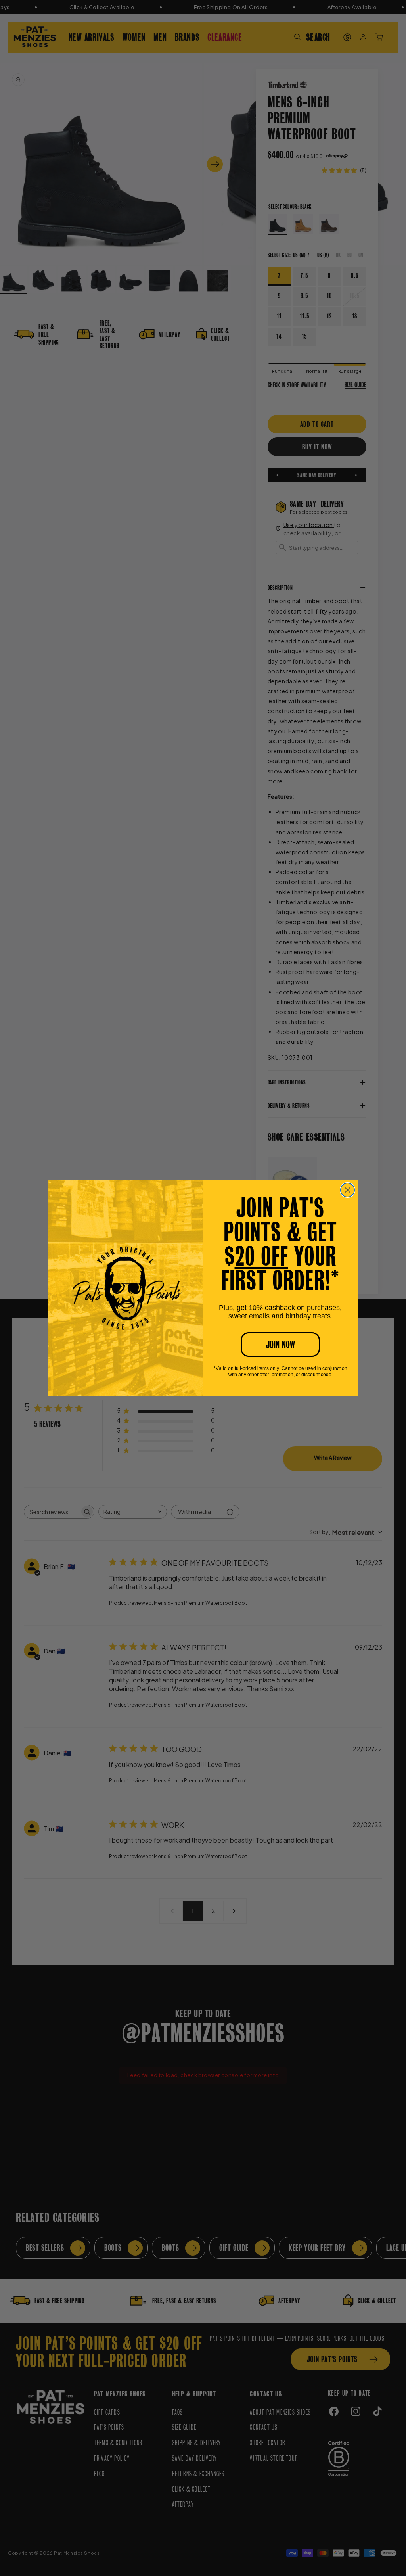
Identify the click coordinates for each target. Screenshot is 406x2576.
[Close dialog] (348, 1190)
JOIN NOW (281, 1345)
